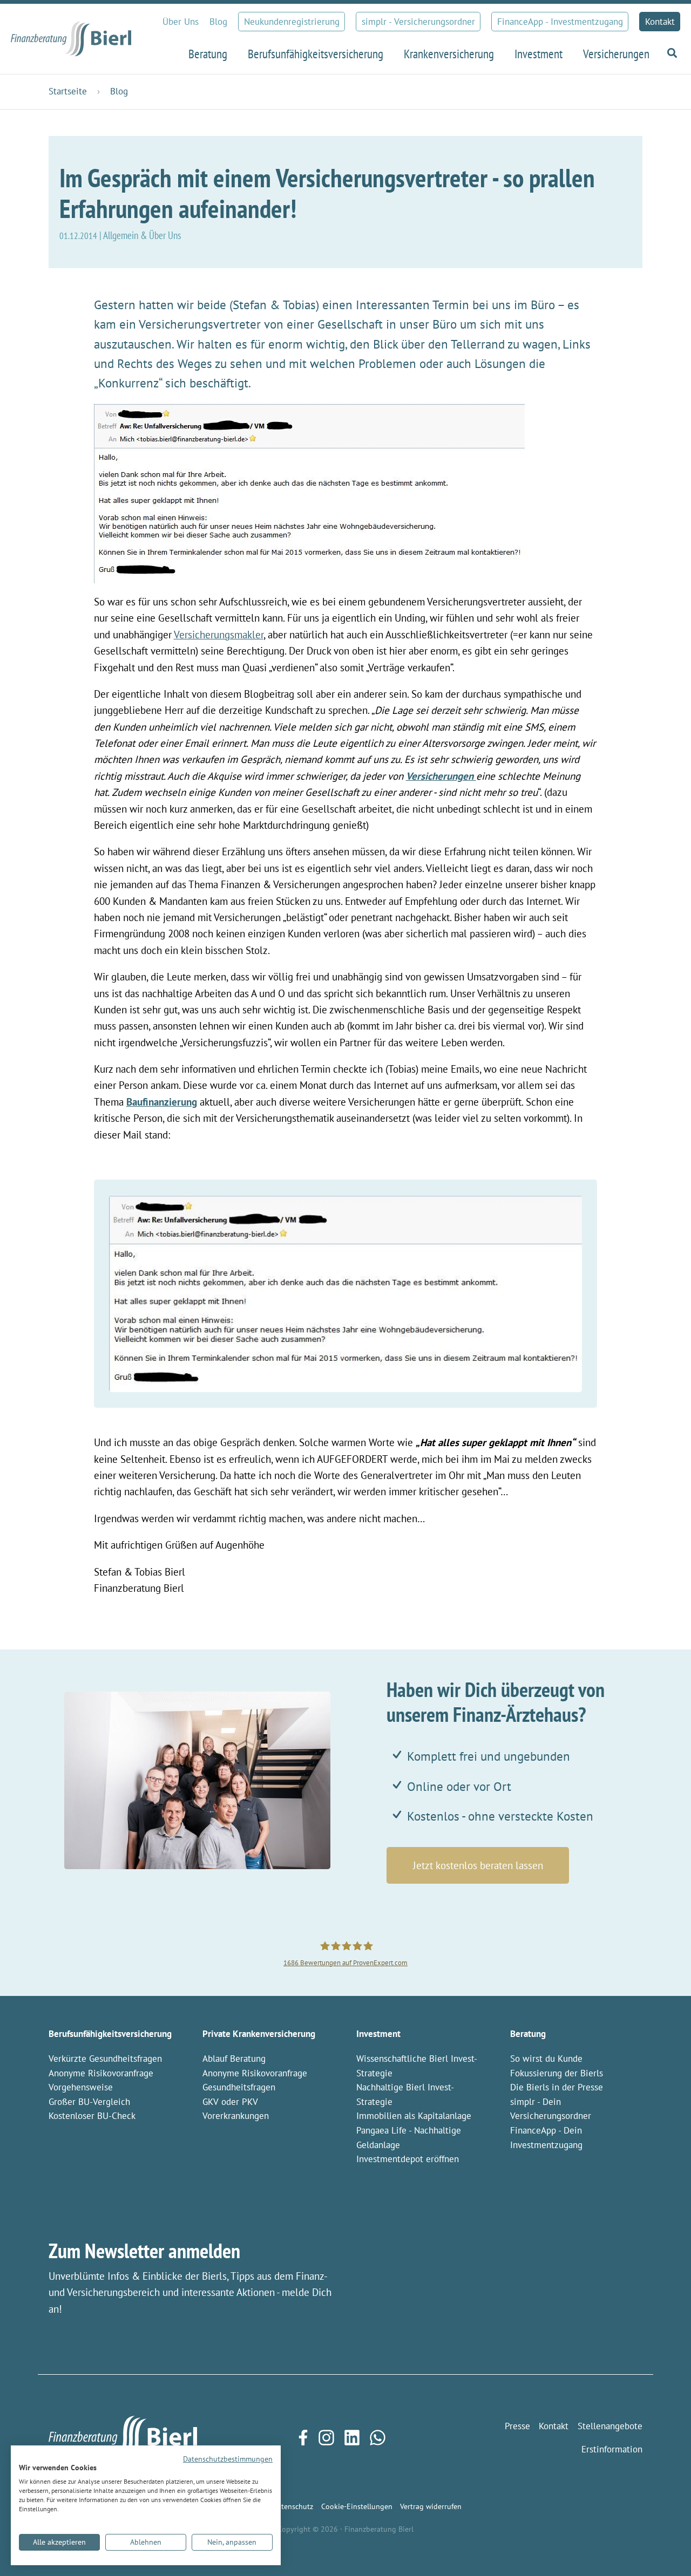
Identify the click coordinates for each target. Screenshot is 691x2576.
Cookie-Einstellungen (357, 2506)
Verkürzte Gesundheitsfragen (105, 2059)
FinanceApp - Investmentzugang (560, 22)
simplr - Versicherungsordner (418, 22)
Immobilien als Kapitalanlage (414, 2116)
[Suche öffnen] (670, 53)
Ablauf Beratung (234, 2059)
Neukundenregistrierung (292, 22)
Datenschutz (293, 2506)
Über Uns (181, 22)
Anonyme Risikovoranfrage (101, 2073)
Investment (378, 2034)
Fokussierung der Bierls (557, 2073)
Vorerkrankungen (236, 2116)
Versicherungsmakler (219, 635)
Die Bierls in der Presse (557, 2087)
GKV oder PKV (230, 2102)
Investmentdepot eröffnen (408, 2159)
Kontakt (660, 22)
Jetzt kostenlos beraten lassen (478, 1865)
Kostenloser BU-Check (92, 2116)
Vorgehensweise (81, 2087)
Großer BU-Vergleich (89, 2102)
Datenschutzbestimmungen (228, 2459)
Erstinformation (612, 2449)
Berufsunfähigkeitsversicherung (110, 2034)
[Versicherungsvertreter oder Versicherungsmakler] (309, 492)
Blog (218, 22)
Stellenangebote (610, 2426)
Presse (517, 2426)
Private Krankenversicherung (259, 2034)
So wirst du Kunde (546, 2059)
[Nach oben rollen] (665, 2550)
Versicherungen (441, 776)
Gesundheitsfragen (239, 2087)
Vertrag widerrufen (431, 2506)
